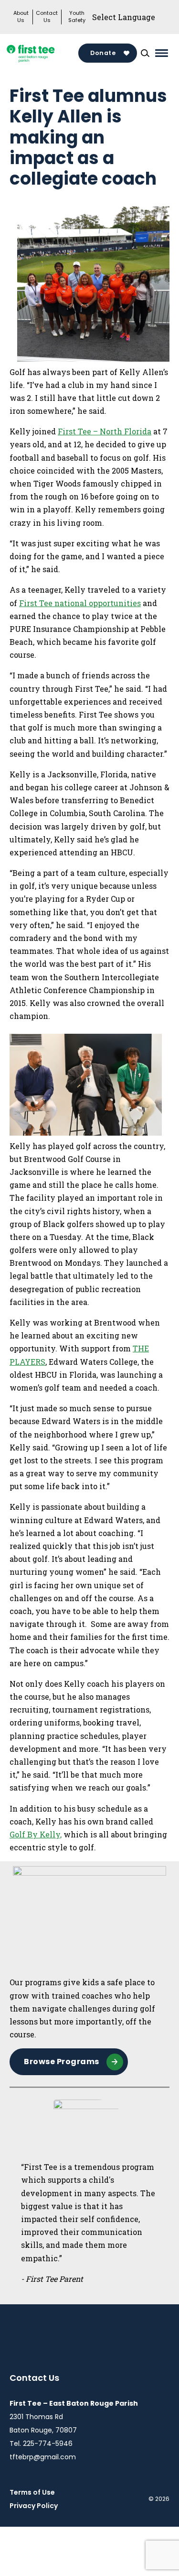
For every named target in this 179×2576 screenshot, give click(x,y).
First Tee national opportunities (80, 603)
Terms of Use (32, 2492)
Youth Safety (77, 17)
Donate (103, 53)
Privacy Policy (34, 2506)
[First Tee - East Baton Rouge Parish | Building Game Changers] (44, 53)
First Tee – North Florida (105, 431)
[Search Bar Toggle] (145, 53)
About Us (21, 17)
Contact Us (47, 17)
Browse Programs (62, 2062)
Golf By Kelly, (36, 1834)
